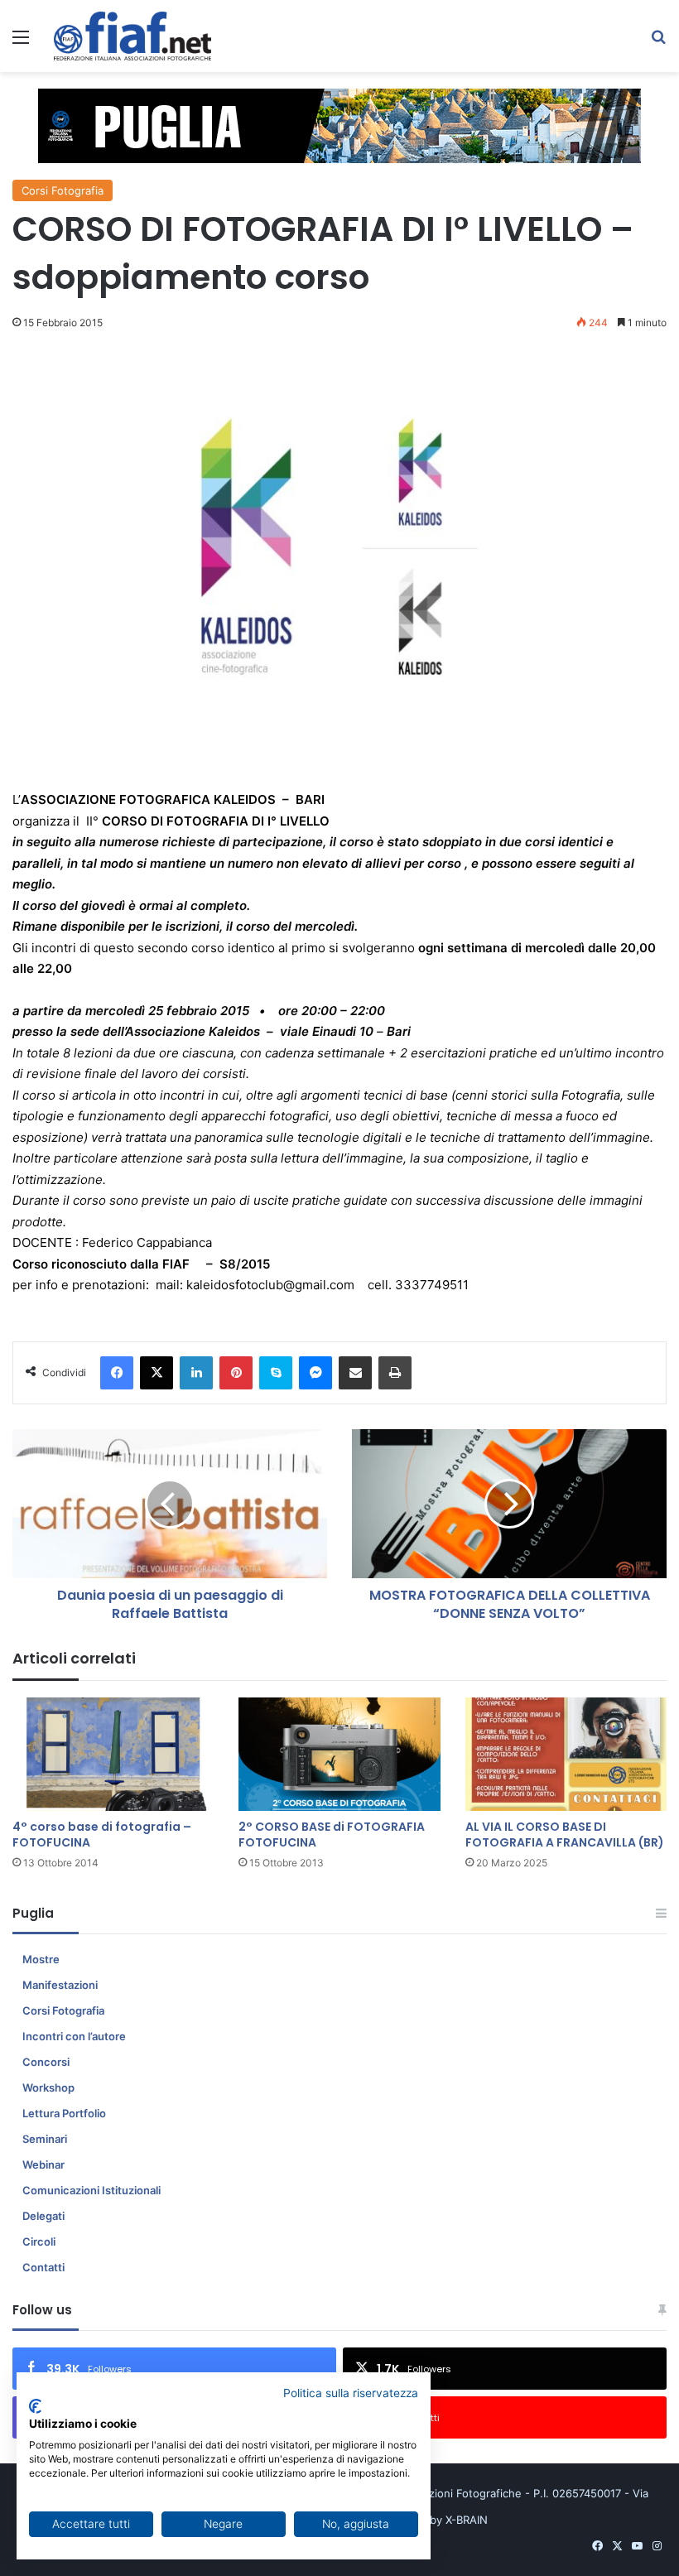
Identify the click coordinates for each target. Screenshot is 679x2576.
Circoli (39, 2241)
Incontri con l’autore (74, 2036)
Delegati (43, 2216)
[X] (157, 1373)
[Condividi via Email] (355, 1373)
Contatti (43, 2267)
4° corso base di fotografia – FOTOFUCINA (102, 1834)
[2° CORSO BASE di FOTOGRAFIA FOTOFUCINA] (339, 1754)
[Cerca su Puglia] (658, 43)
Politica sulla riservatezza (351, 2393)
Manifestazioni (60, 1985)
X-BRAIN (467, 2520)
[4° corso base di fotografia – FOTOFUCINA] (113, 1754)
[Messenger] (315, 1373)
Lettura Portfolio (64, 2113)
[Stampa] (395, 1373)
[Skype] (276, 1373)
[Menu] (21, 43)
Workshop (48, 2087)
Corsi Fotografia (63, 190)
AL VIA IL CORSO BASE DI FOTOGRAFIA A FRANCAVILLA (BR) (565, 1834)
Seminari (45, 2139)
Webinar (43, 2164)
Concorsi (46, 2062)
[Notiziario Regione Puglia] (132, 36)
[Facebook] (117, 1373)
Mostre (41, 1959)
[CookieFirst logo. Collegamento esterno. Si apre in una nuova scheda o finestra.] (35, 2406)
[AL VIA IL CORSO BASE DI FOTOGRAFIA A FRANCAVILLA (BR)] (566, 1754)
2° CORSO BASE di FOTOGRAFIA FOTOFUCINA (332, 1834)
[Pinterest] (236, 1373)
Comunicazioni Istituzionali (91, 2190)
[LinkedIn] (196, 1373)
